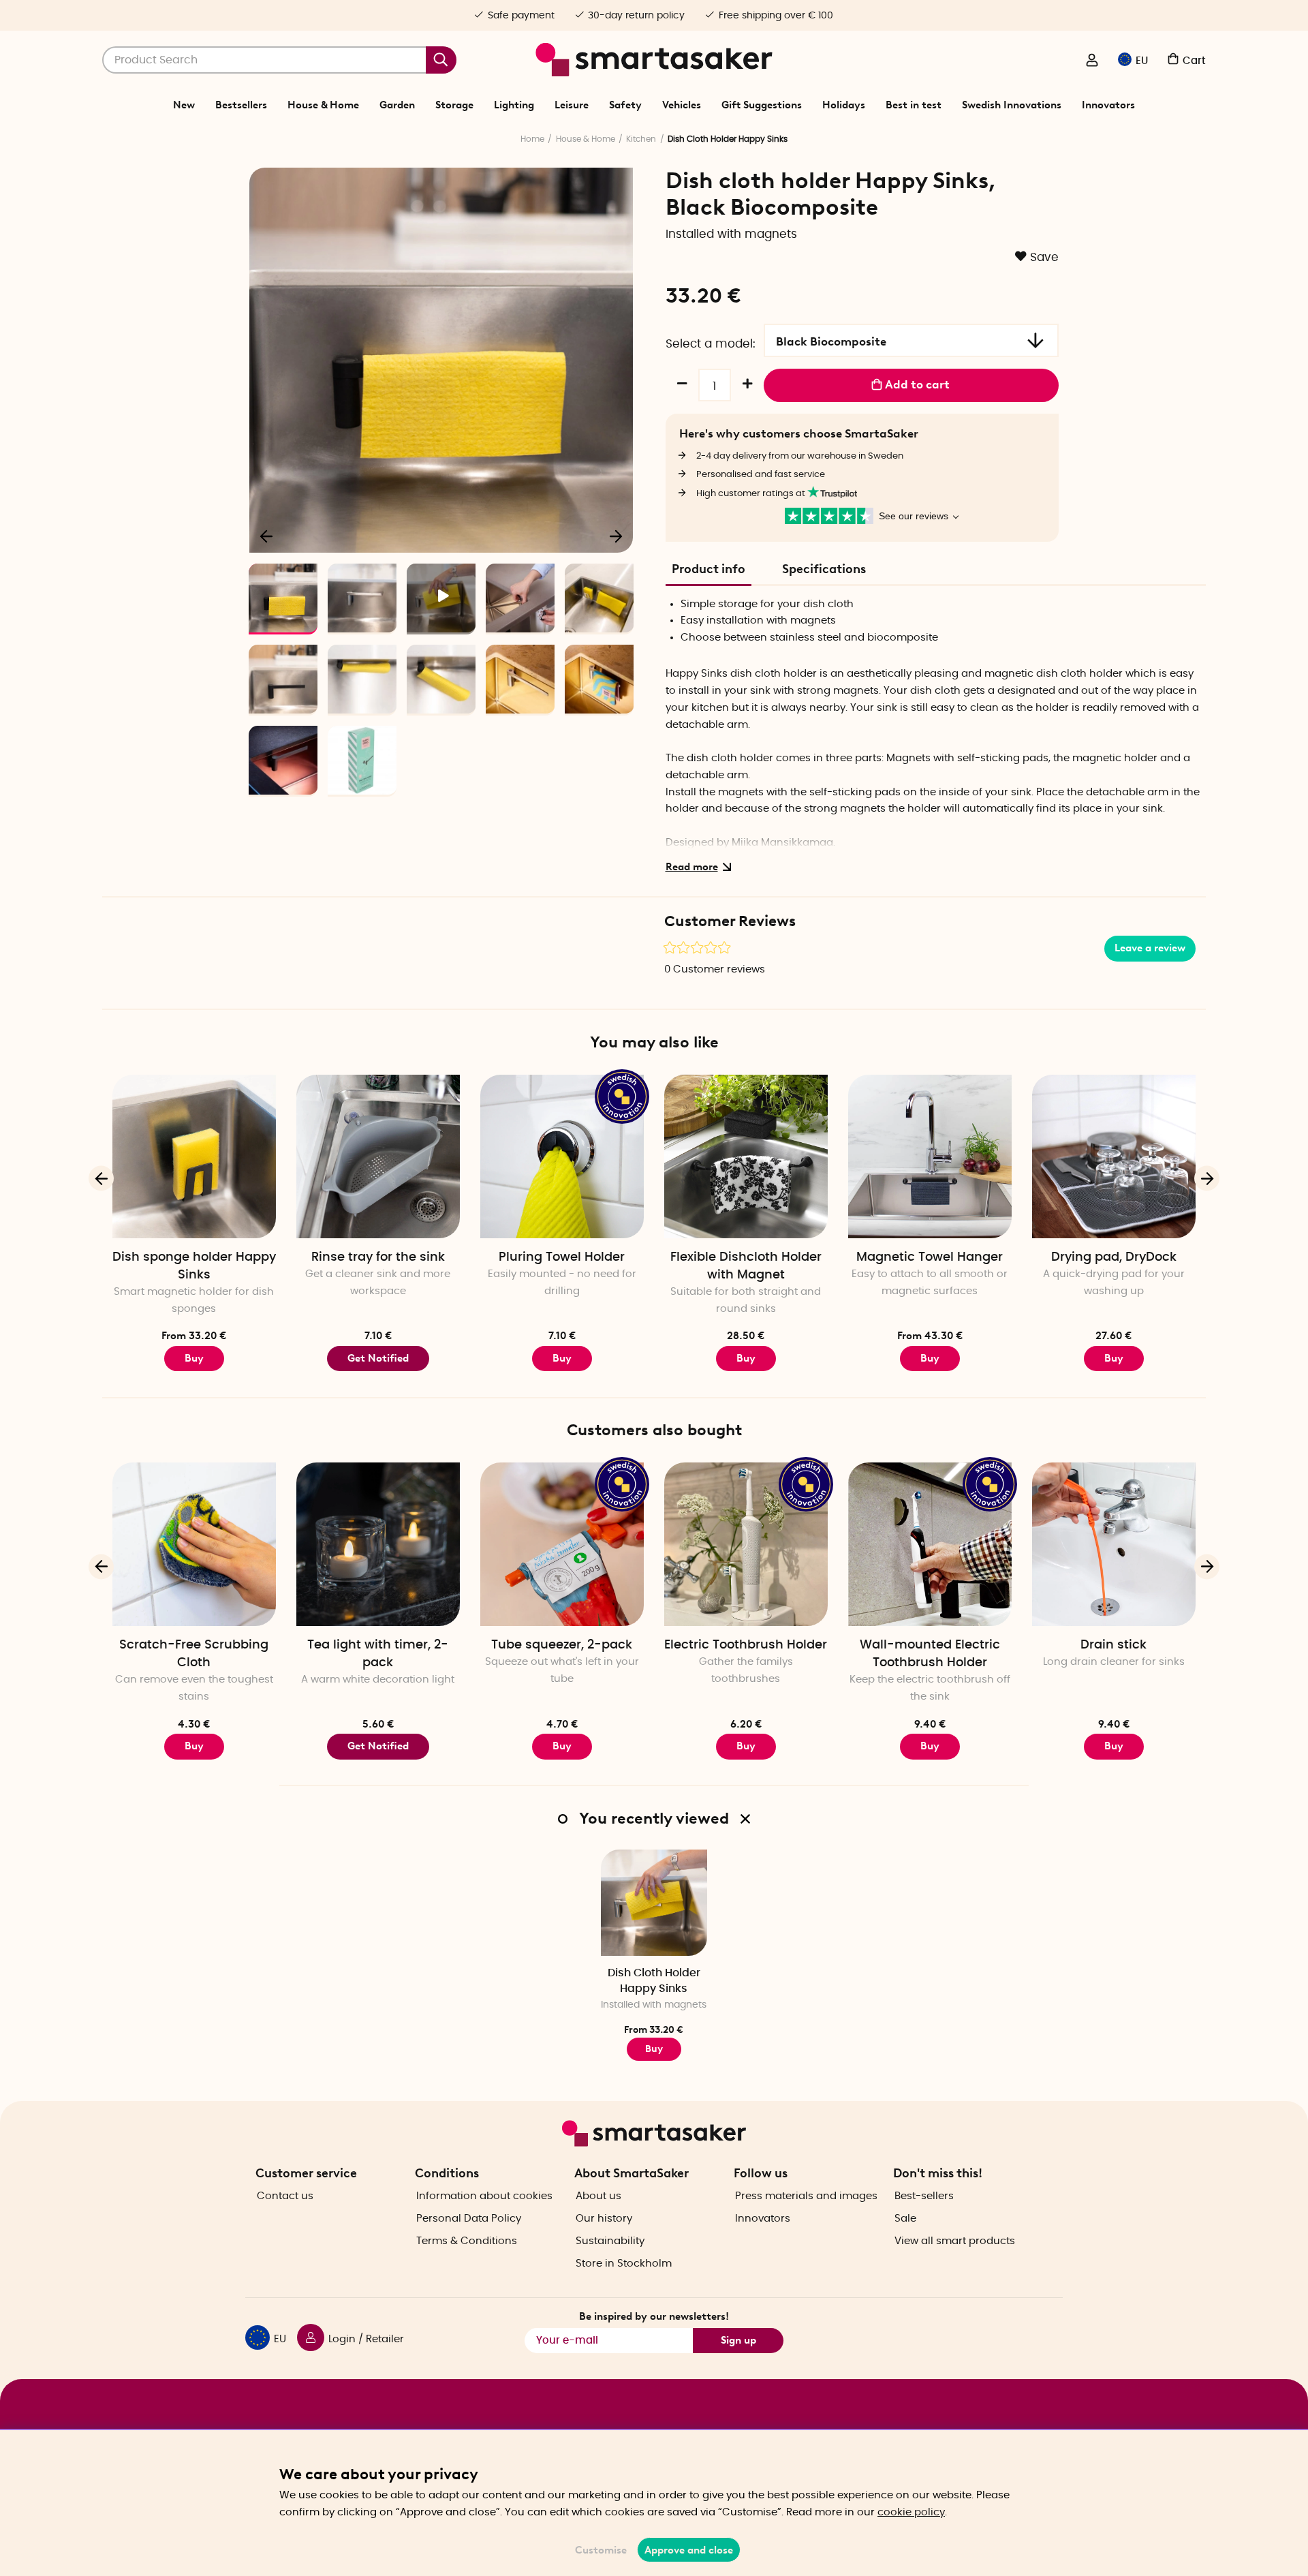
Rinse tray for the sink (378, 1257)
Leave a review (1150, 948)
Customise (601, 2550)
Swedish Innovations (1012, 105)
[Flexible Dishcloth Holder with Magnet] (746, 1156)
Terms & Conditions (467, 2241)
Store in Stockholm (624, 2264)
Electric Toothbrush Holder (746, 1645)
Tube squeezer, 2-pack (562, 1645)
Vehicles (682, 105)
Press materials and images (806, 2196)
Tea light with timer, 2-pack (378, 1654)
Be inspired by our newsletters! (654, 2316)
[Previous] (267, 536)
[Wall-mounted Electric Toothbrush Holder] (930, 1544)
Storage (454, 105)
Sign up (738, 2340)
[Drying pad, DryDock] (1114, 1156)
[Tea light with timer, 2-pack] (378, 1544)
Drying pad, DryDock (1114, 1257)
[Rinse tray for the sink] (378, 1156)
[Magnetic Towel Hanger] (930, 1156)
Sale (905, 2219)
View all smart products (955, 2241)
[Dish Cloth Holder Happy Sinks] (654, 1903)
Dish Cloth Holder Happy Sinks (654, 1981)
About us (598, 2196)
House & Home (323, 105)
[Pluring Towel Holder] (562, 1156)
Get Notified (378, 1358)
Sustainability (610, 2241)
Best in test (914, 105)
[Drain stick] (1114, 1544)
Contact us (285, 2196)
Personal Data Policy (469, 2219)
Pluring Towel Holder (562, 1257)
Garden (397, 105)
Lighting (514, 105)
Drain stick (1114, 1645)
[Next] (616, 536)
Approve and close (689, 2550)
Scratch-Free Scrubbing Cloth (194, 1654)
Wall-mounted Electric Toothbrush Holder (930, 1654)
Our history (604, 2219)
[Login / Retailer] (1092, 61)
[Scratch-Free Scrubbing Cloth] (194, 1544)
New (184, 105)
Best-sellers (924, 2196)
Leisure (572, 105)
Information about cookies (484, 2196)
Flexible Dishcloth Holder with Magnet (746, 1266)
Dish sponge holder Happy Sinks (194, 1266)
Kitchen (641, 139)
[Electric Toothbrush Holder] (746, 1544)
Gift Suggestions (762, 105)
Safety (625, 105)
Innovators (1108, 105)
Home (532, 139)
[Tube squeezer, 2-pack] (562, 1544)
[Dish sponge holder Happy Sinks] (194, 1156)
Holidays (844, 105)
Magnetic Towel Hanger (930, 1257)
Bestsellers (241, 105)
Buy (194, 1358)
